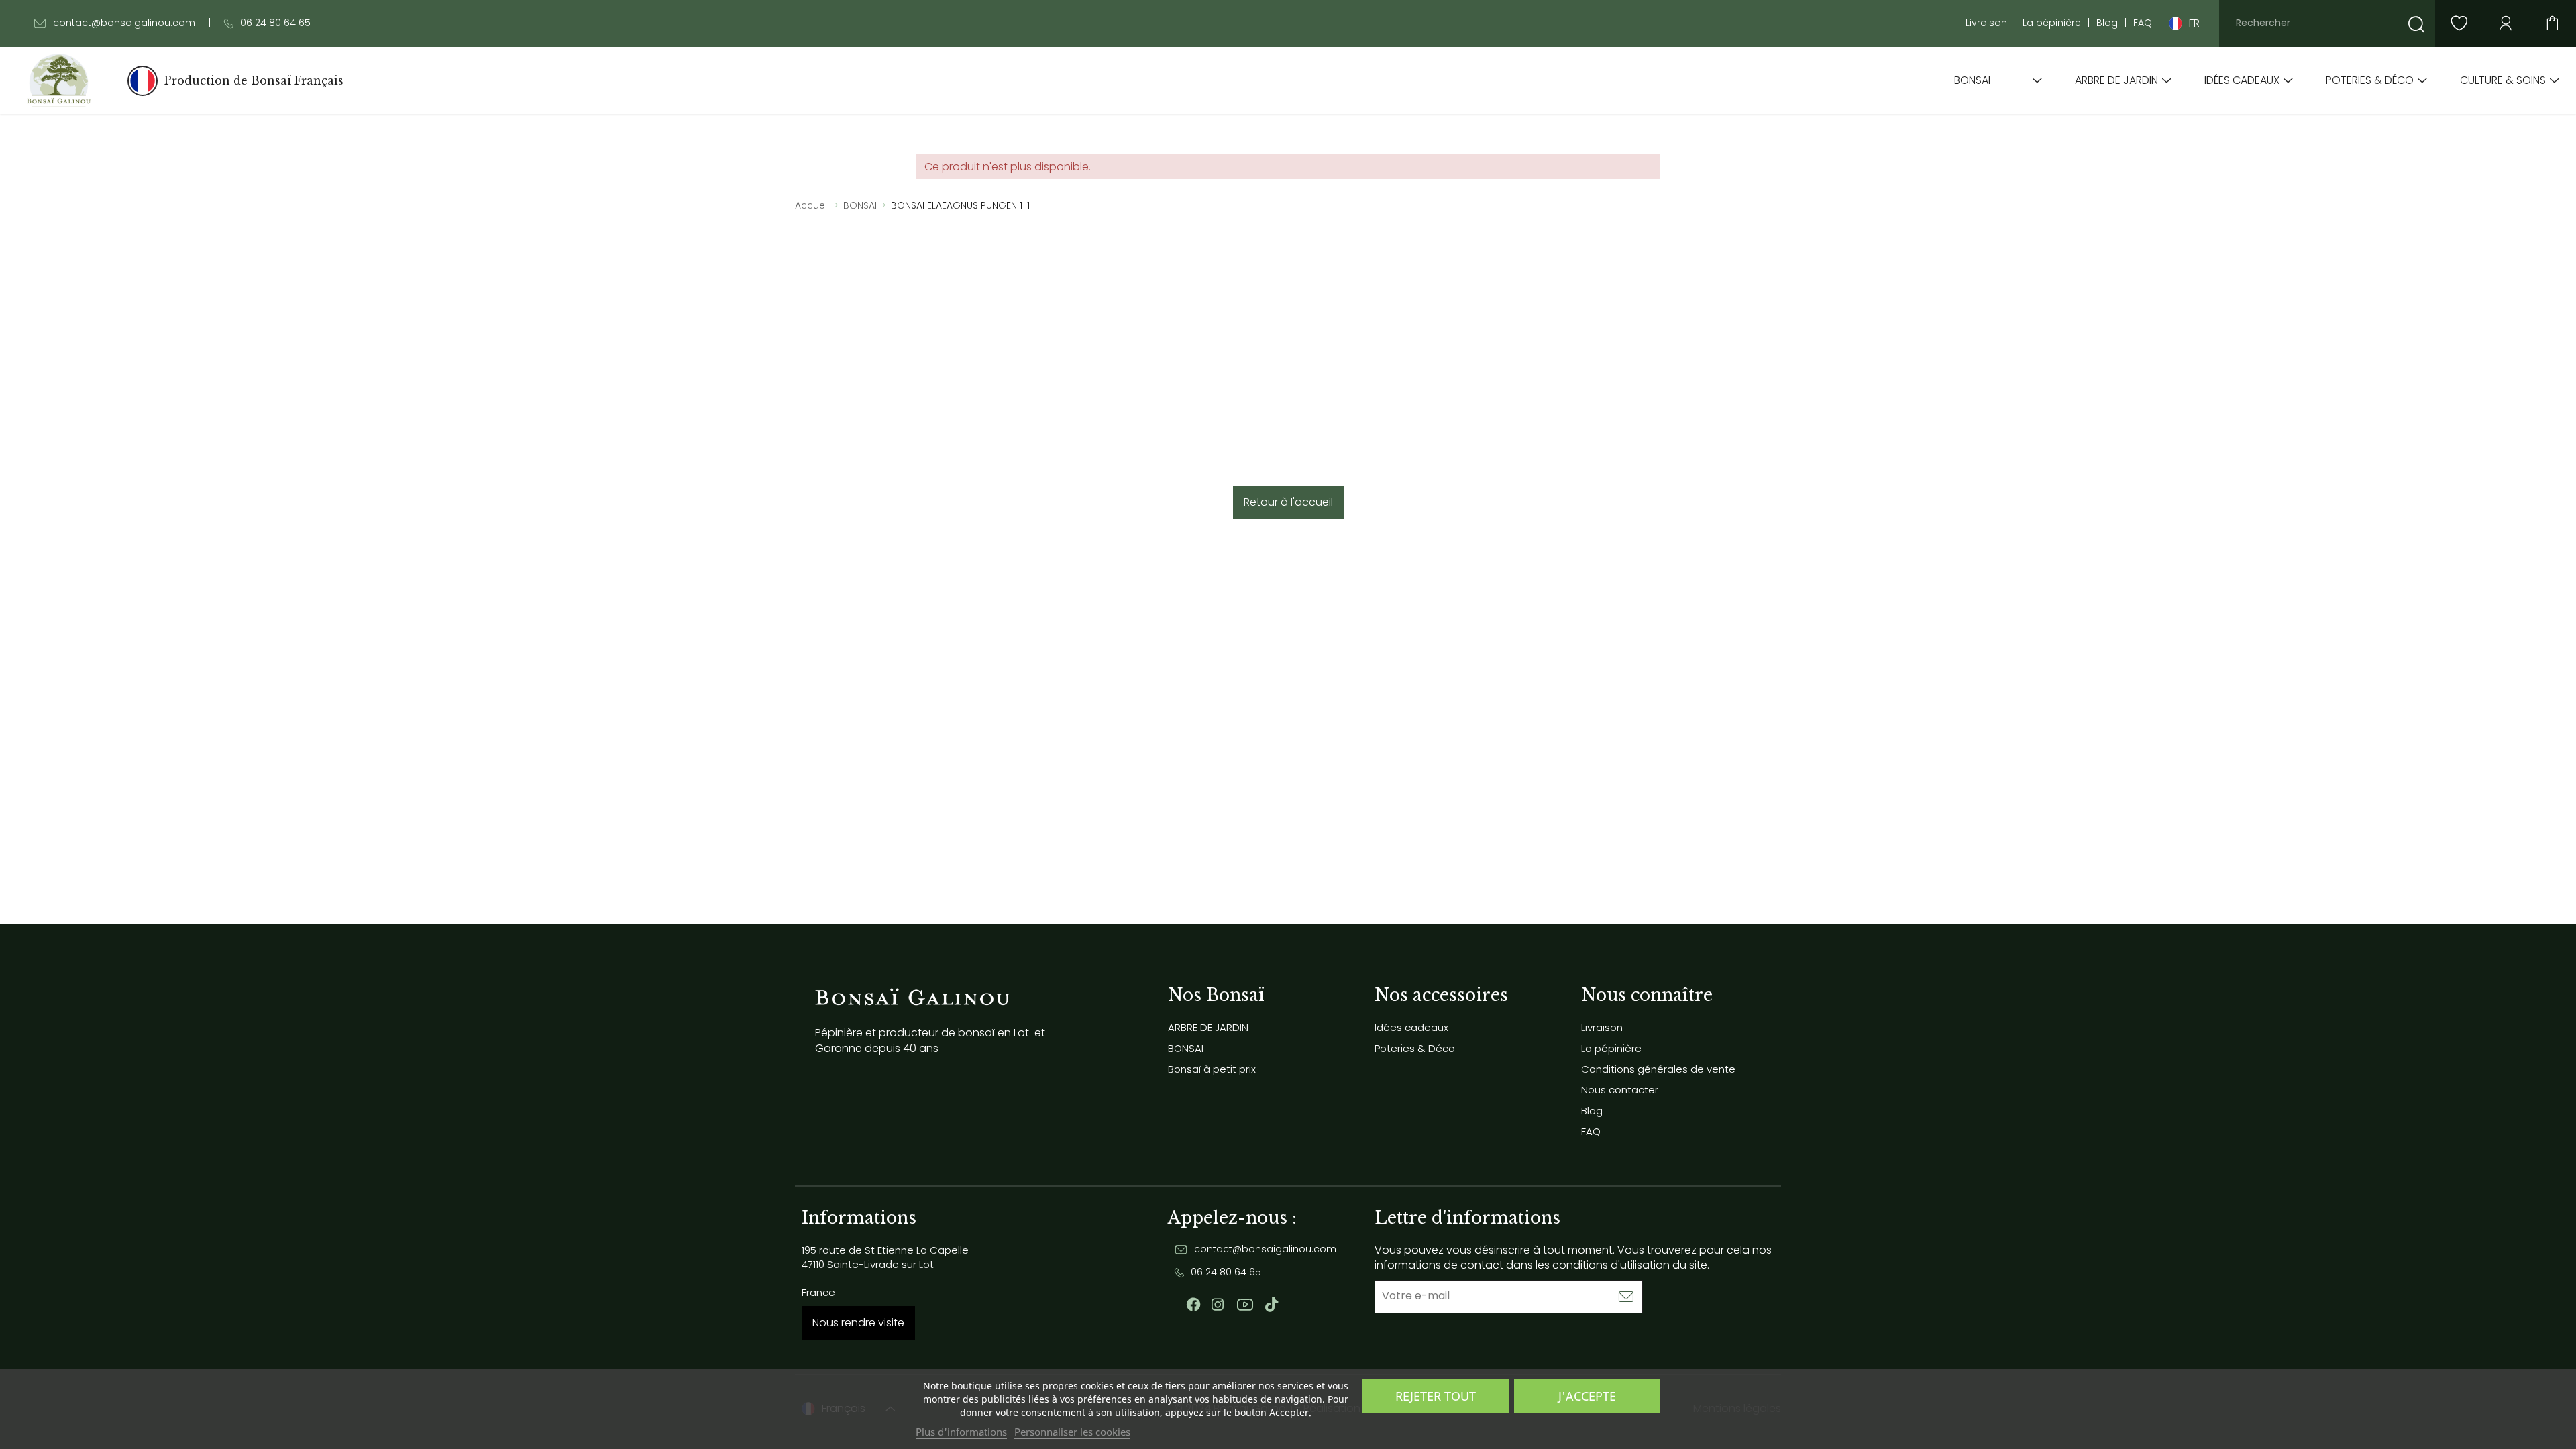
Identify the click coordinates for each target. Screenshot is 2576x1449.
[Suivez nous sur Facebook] (1193, 1305)
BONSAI (1972, 80)
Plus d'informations (961, 1432)
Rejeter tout (1436, 1396)
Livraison (1986, 23)
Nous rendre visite (858, 1323)
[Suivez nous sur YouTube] (1245, 1305)
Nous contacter (1620, 1090)
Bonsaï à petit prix (1212, 1069)
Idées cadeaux (2242, 80)
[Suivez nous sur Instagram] (1218, 1305)
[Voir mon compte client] (2459, 23)
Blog (2107, 23)
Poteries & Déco (2370, 80)
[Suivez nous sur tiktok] (1272, 1305)
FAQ (2143, 23)
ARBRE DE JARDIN (2116, 80)
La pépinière (2052, 23)
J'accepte (1587, 1396)
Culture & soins (2503, 80)
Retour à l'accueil (1288, 502)
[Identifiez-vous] (2506, 23)
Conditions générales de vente (1658, 1069)
